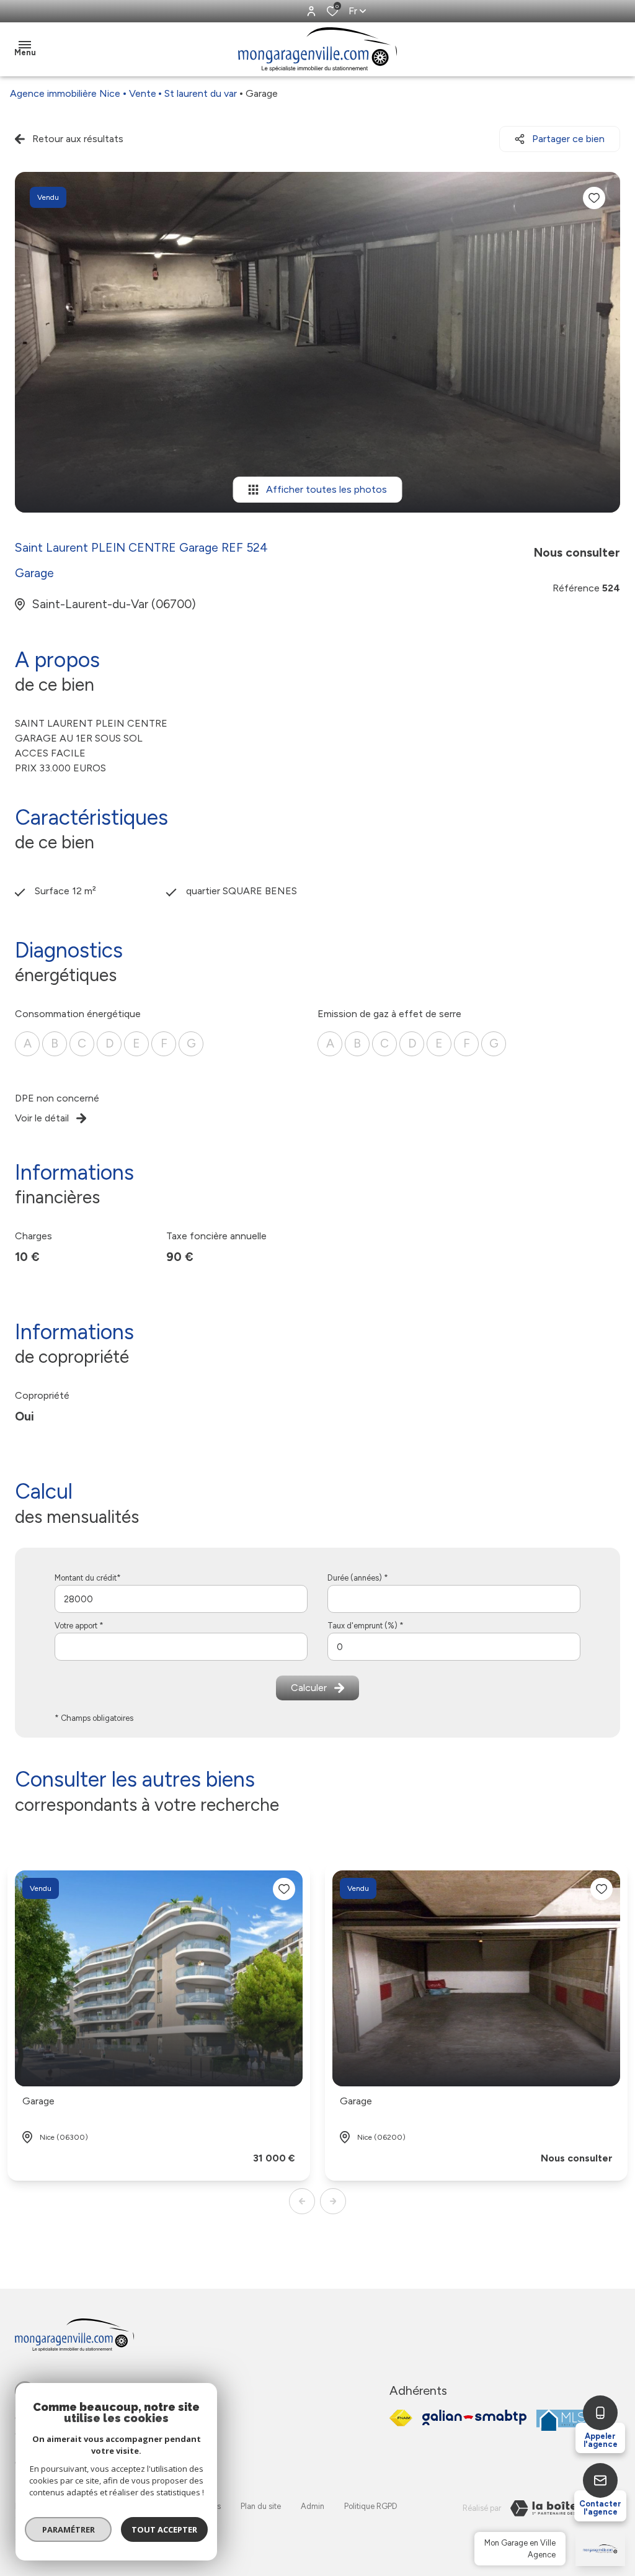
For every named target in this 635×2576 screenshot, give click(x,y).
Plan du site (261, 2506)
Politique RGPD (371, 2506)
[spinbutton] (454, 1647)
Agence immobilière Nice (65, 93)
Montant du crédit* (88, 1578)
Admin (313, 2506)
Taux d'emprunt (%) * (366, 1626)
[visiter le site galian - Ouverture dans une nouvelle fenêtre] (474, 2417)
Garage (38, 2101)
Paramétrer (69, 2529)
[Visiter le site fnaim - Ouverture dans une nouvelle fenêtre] (401, 2418)
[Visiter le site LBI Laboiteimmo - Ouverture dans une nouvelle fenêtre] (561, 2508)
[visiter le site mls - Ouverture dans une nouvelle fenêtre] (563, 2420)
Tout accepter (164, 2529)
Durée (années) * (358, 1578)
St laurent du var (201, 93)
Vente (143, 93)
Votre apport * (79, 1626)
